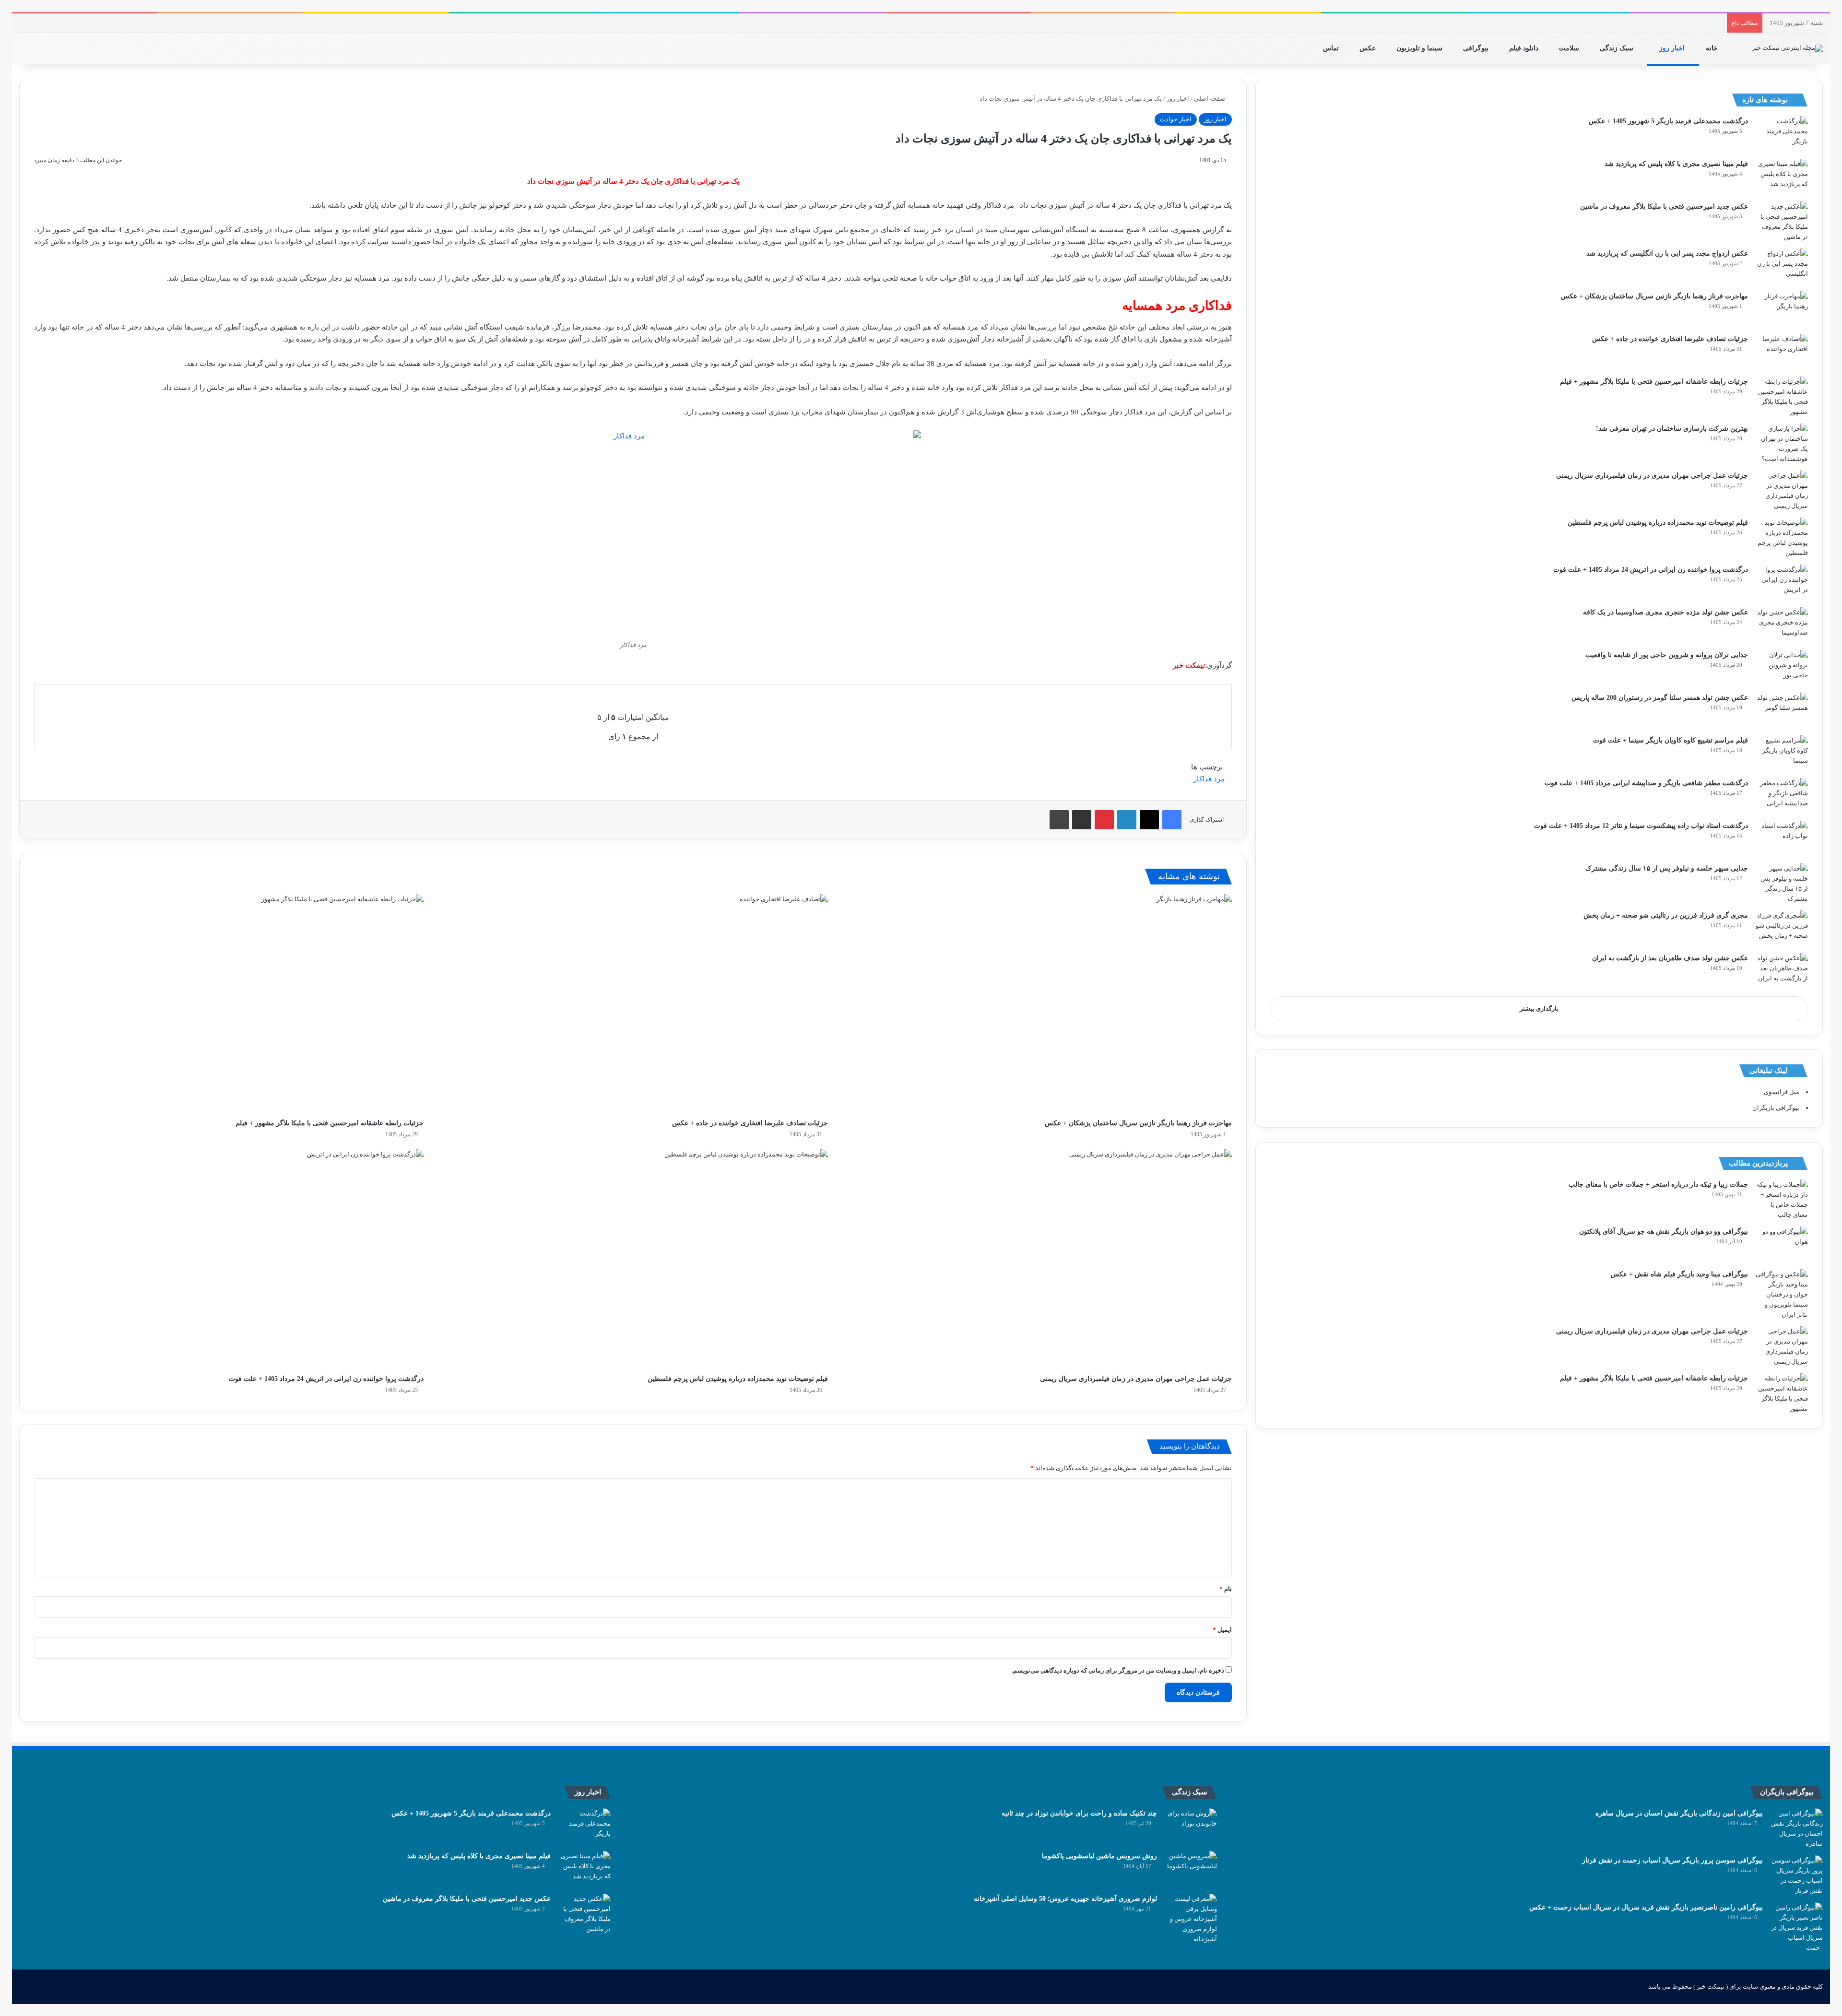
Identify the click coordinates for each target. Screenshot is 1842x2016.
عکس (1369, 48)
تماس (1332, 48)
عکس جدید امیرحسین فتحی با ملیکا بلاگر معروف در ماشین (1664, 206)
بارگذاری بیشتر (1539, 1008)
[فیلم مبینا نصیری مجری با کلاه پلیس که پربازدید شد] (1782, 177)
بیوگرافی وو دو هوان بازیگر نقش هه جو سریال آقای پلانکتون (1664, 1232)
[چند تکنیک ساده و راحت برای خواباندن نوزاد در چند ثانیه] (1191, 1826)
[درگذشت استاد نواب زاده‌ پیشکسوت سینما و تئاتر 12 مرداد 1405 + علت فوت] (1782, 839)
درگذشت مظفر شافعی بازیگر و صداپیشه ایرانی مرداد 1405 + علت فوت (1646, 783)
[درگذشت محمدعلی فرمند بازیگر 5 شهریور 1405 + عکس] (1782, 134)
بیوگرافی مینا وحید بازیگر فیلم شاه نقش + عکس (1679, 1274)
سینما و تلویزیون (1420, 48)
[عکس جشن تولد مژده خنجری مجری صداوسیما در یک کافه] (1782, 625)
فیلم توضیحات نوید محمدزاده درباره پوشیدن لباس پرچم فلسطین (738, 1379)
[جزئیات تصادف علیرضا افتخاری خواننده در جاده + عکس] (633, 1004)
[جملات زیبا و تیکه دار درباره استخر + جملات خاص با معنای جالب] (1782, 1200)
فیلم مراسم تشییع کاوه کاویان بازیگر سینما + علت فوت (1671, 740)
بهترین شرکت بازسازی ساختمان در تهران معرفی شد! (1672, 429)
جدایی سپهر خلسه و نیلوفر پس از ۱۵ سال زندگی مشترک (1667, 868)
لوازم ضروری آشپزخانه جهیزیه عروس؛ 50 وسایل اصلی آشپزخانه (1065, 1899)
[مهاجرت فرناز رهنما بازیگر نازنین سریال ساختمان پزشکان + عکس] (1037, 1004)
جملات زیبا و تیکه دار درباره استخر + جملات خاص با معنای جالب (1658, 1185)
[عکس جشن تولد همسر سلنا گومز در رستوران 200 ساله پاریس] (1782, 711)
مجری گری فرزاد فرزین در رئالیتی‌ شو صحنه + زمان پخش (1666, 915)
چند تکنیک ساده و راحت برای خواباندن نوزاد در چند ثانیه (1079, 1813)
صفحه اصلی (1210, 99)
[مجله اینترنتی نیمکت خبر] (1787, 48)
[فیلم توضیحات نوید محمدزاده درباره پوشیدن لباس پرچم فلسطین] (633, 1259)
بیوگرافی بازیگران (1776, 1108)
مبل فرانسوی (1782, 1092)
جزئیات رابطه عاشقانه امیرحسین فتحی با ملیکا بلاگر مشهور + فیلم (330, 1123)
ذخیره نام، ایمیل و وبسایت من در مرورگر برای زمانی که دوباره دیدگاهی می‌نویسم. (1118, 1670)
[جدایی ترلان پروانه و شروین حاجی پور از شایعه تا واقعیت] (1782, 668)
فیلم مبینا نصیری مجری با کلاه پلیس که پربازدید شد (1676, 164)
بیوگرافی (1477, 48)
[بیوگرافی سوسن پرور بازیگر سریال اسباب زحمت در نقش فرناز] (1796, 1875)
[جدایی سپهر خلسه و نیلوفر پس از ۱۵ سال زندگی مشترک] (1782, 884)
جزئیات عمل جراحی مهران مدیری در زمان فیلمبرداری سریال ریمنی (1136, 1379)
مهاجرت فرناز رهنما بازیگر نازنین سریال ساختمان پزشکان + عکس (1138, 1123)
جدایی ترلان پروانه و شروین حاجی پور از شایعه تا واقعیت (1667, 655)
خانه (1713, 48)
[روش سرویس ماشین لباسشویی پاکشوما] (1191, 1869)
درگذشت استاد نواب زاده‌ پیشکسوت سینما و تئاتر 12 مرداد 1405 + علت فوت (1641, 826)
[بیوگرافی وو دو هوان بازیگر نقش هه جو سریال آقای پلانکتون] (1782, 1244)
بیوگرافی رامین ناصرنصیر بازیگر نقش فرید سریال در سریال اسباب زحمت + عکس (1646, 1907)
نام (1226, 1589)
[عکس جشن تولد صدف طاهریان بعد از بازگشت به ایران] (1782, 971)
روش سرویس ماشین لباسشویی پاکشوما (1099, 1856)
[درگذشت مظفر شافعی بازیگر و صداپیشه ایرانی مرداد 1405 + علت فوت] (1782, 796)
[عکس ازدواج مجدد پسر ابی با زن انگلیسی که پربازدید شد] (1782, 266)
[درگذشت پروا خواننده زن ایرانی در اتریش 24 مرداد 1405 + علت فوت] (229, 1259)
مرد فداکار (1209, 779)
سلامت (1570, 48)
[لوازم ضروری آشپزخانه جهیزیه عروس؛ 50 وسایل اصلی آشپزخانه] (1191, 1919)
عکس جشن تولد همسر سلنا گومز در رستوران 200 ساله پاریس (1660, 698)
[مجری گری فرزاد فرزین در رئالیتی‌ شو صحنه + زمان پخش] (1782, 928)
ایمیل (1222, 1630)
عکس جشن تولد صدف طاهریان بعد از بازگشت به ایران (1670, 958)
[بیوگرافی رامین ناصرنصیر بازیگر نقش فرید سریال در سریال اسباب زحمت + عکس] (1796, 1928)
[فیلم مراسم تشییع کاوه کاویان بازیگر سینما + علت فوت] (1782, 753)
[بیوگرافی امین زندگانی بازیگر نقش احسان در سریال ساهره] (1796, 1828)
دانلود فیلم (1525, 48)
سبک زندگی (1618, 48)
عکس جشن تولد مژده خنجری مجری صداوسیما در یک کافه (1665, 612)
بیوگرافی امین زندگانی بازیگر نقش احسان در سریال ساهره (1679, 1813)
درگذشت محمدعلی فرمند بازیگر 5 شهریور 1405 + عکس (1668, 121)
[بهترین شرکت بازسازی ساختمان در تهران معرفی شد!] (1782, 444)
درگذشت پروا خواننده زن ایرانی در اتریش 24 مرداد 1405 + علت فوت (326, 1379)
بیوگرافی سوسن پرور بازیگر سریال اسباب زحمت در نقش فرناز (1672, 1860)
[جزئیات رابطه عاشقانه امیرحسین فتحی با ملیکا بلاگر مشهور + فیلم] (229, 1004)
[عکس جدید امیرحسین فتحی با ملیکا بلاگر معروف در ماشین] (1782, 222)
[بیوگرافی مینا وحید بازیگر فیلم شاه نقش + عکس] (1782, 1294)
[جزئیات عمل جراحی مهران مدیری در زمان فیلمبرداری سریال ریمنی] (1037, 1259)
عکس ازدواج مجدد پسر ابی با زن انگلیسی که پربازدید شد (1667, 253)
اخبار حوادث (1176, 119)
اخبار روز (1673, 48)
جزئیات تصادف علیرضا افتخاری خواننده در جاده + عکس (750, 1123)
